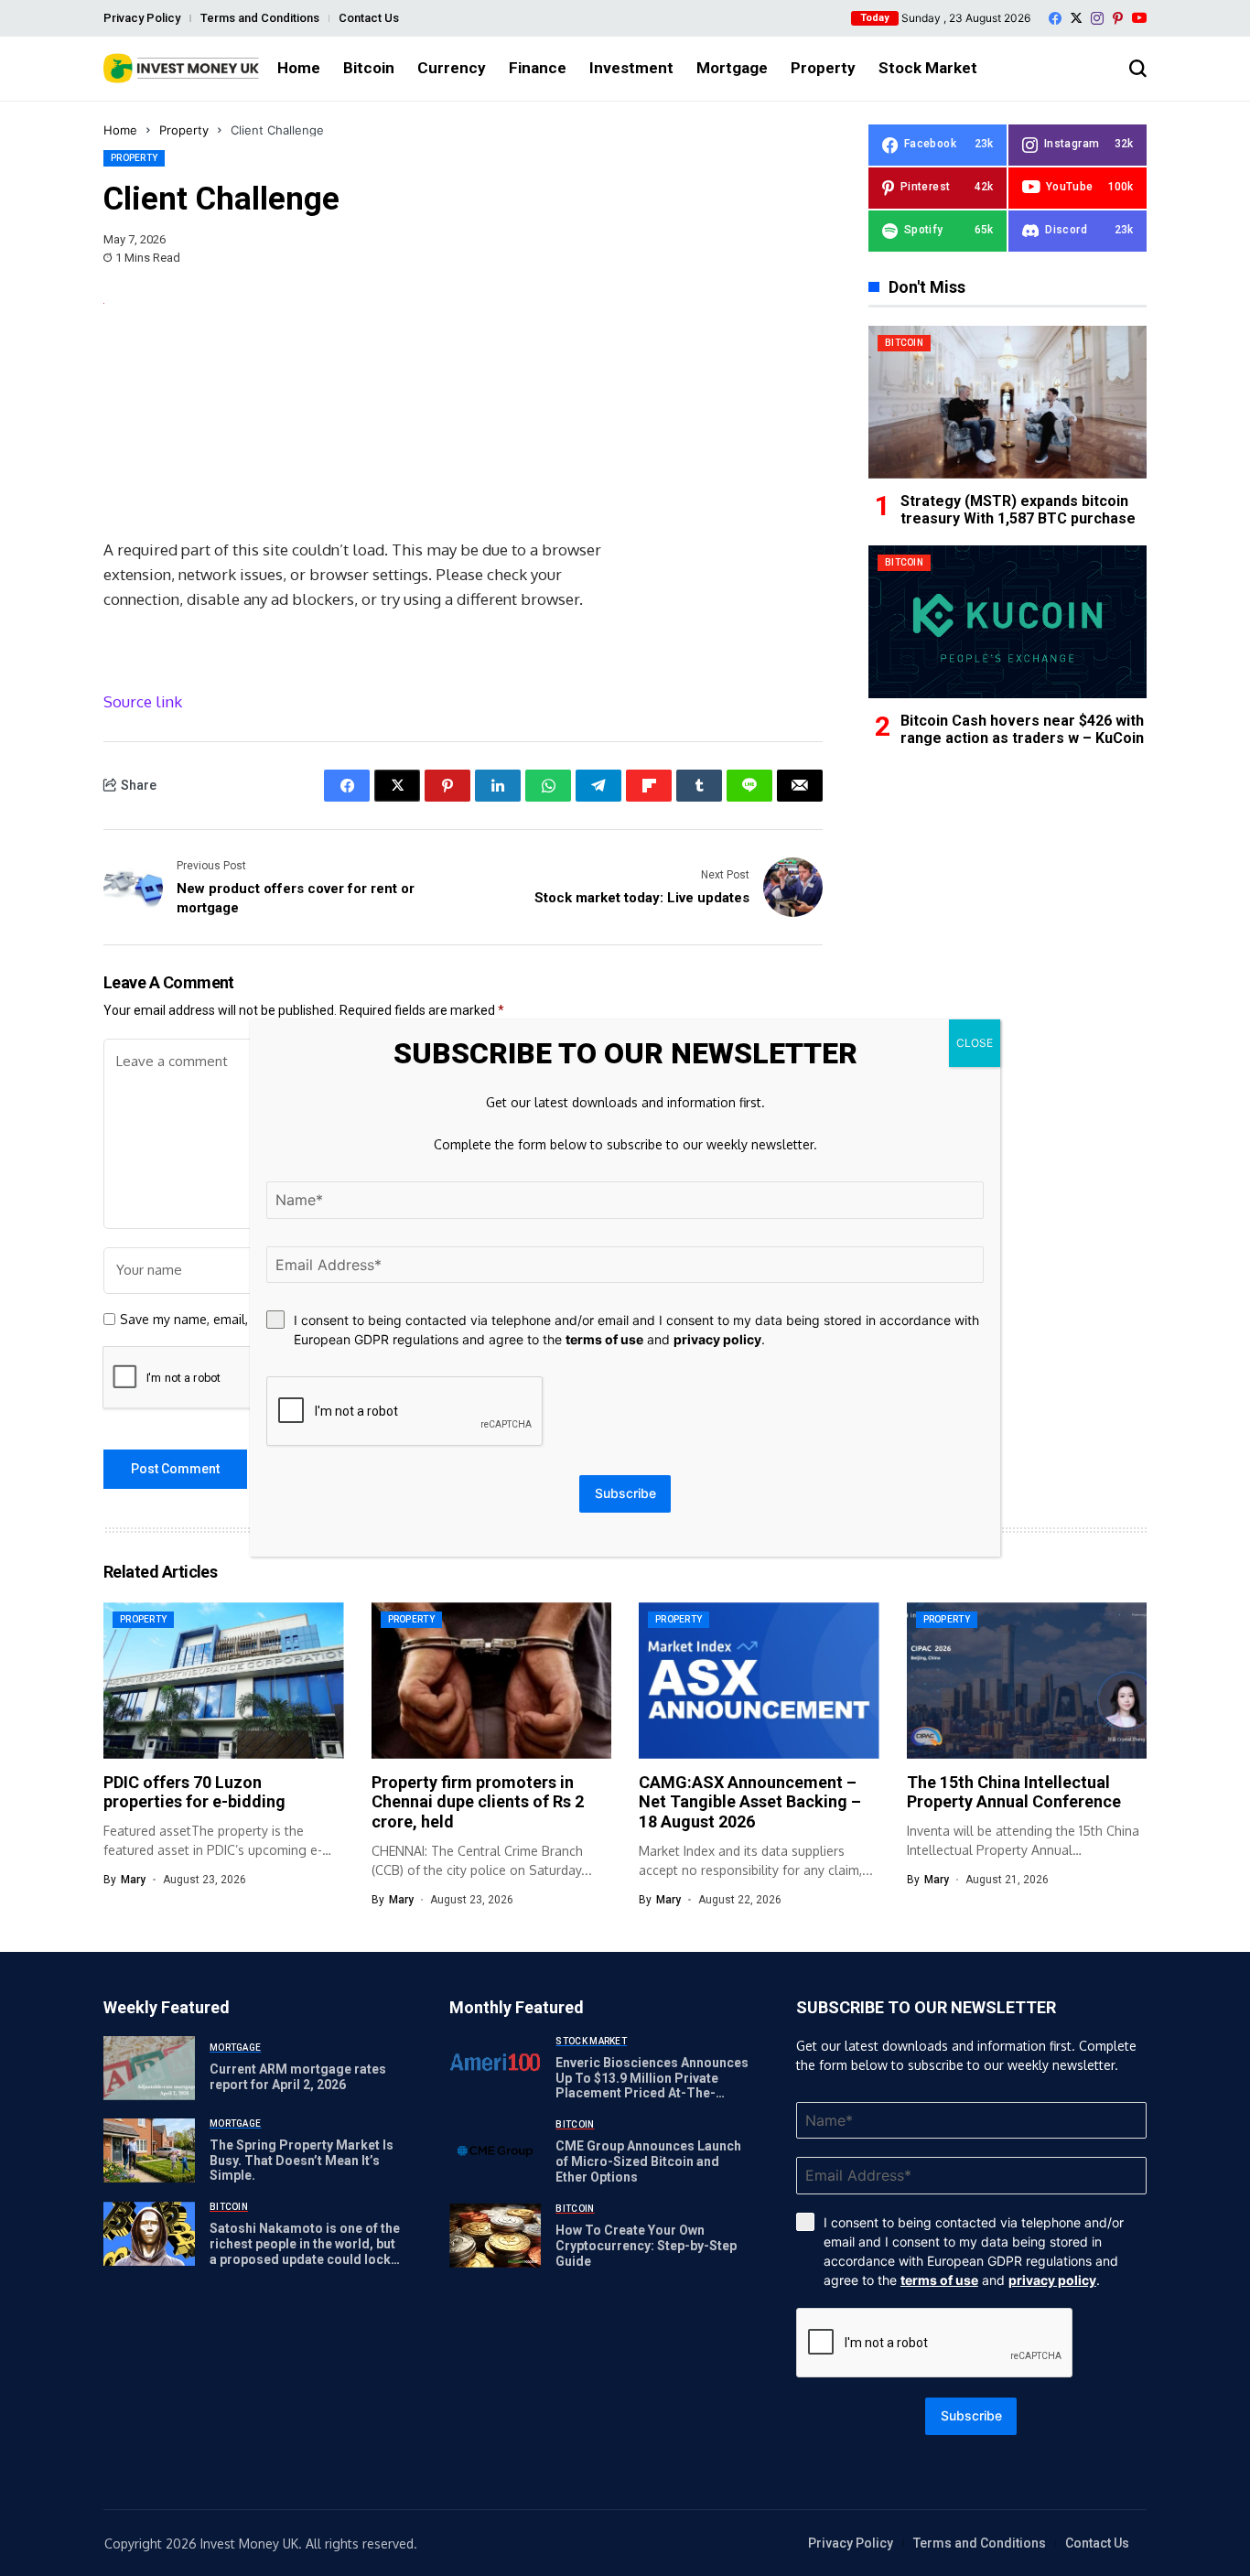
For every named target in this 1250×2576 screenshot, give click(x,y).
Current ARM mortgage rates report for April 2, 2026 (298, 2077)
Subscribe (971, 2415)
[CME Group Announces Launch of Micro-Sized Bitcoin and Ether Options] (495, 2151)
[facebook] (1055, 18)
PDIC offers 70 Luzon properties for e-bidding (194, 1792)
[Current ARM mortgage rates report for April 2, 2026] (149, 2068)
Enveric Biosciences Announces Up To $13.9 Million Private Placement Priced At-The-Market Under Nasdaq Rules (652, 2086)
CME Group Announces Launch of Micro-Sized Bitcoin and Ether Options (648, 2161)
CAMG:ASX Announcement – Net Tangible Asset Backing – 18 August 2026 (750, 1802)
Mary (133, 1880)
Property (184, 130)
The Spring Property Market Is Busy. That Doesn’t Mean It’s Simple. (302, 2161)
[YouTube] (1139, 18)
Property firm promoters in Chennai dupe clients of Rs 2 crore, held (478, 1802)
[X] (1076, 18)
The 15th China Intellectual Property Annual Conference (1014, 1792)
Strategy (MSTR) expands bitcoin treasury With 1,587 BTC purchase (1018, 510)
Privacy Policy (142, 18)
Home (120, 130)
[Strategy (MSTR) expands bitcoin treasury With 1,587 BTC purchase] (1008, 402)
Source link (143, 701)
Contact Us (369, 18)
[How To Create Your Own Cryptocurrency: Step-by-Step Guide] (495, 2236)
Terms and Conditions (260, 18)
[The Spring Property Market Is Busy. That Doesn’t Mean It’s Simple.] (149, 2150)
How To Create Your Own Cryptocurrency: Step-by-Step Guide (646, 2246)
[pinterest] (1118, 18)
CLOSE (975, 1043)
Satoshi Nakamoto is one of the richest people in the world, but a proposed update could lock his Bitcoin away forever (305, 2251)
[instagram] (1097, 18)
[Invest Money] (181, 68)
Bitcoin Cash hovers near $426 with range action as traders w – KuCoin (1022, 729)
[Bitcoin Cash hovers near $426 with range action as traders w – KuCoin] (1008, 622)
